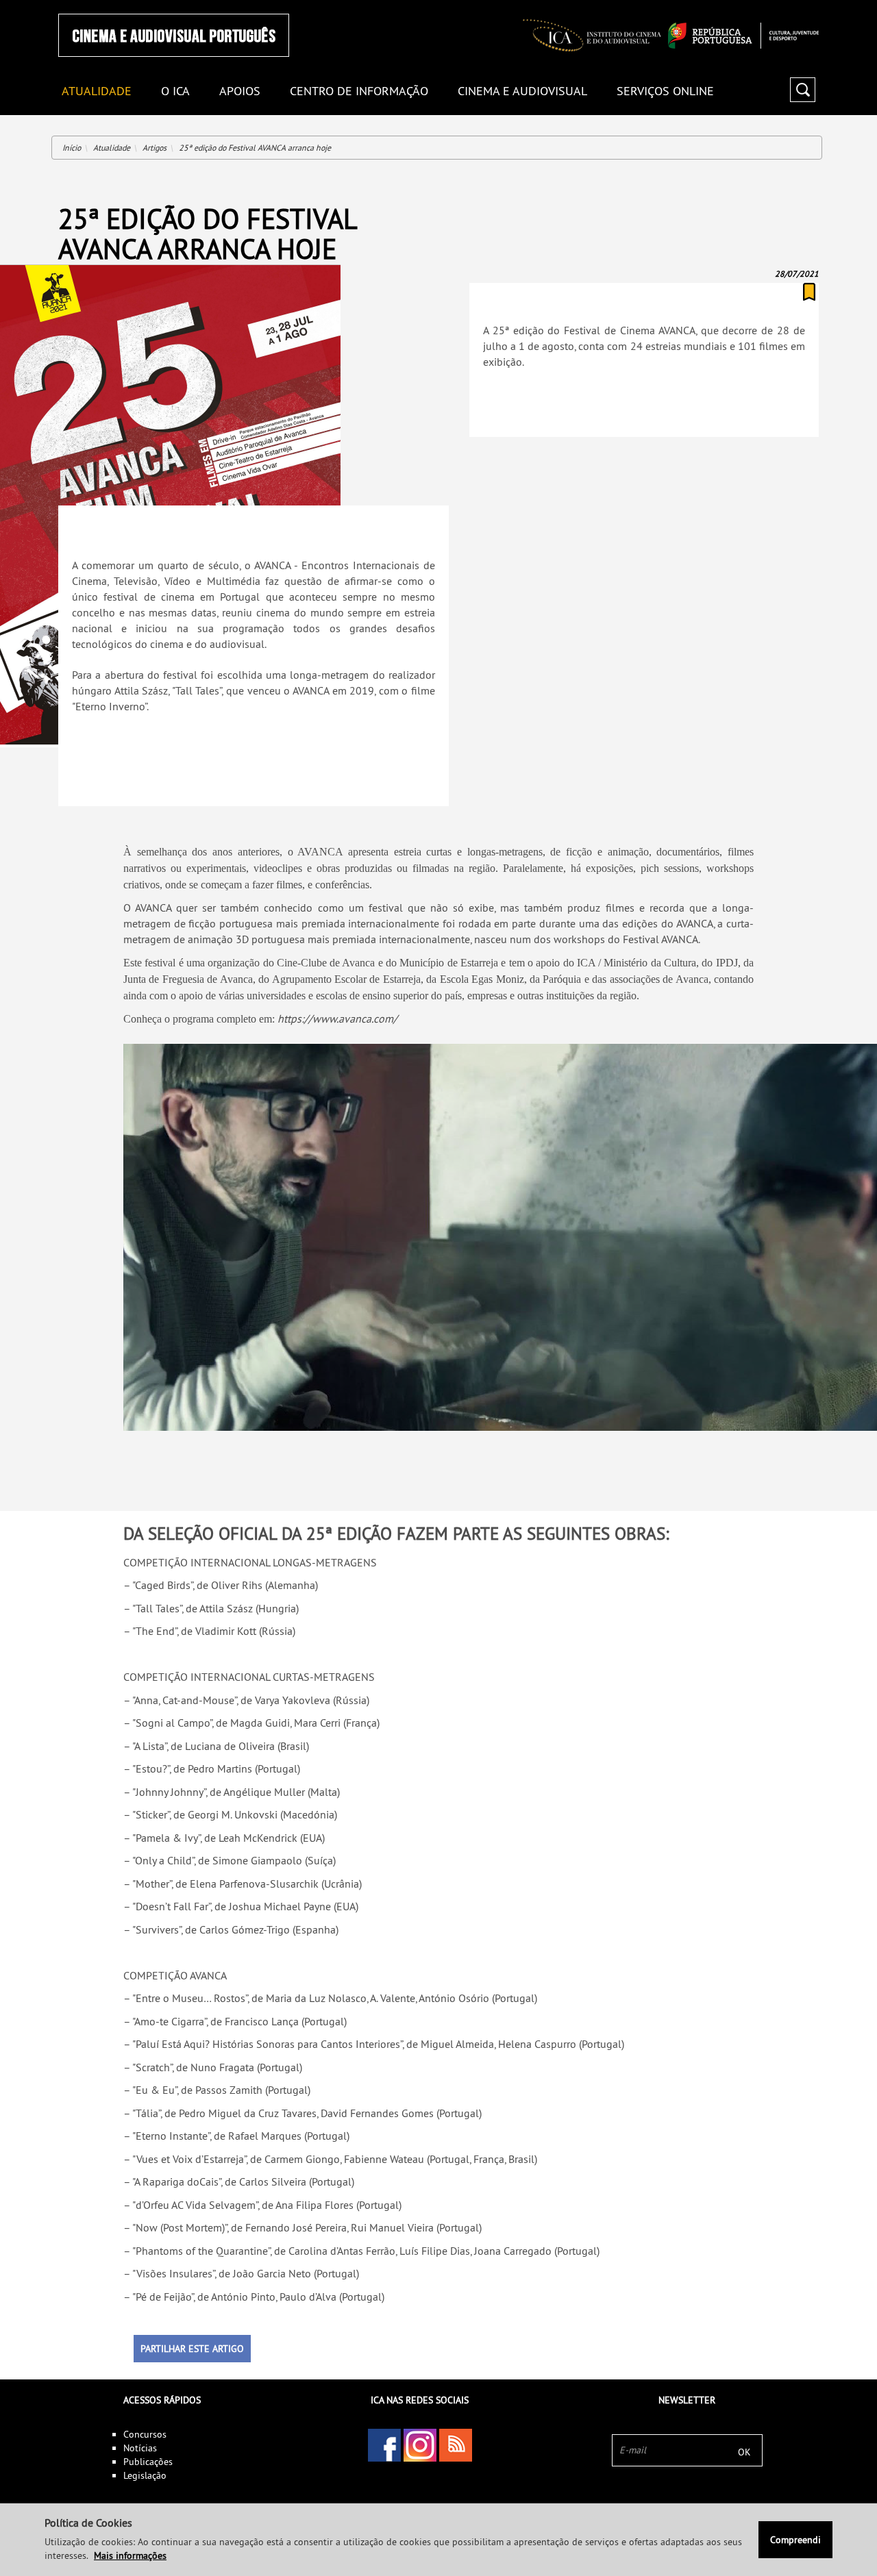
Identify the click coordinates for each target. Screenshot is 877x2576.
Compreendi (795, 2540)
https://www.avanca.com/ (337, 1018)
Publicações (148, 2462)
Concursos (145, 2434)
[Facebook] (384, 2445)
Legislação (145, 2475)
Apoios (240, 91)
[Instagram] (420, 2445)
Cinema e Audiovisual (522, 91)
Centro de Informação (359, 91)
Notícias (140, 2448)
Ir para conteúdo (801, 6)
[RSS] (456, 2445)
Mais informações (130, 2555)
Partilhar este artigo (192, 2349)
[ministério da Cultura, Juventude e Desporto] (743, 36)
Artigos (155, 148)
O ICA (175, 91)
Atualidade (112, 148)
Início (72, 148)
